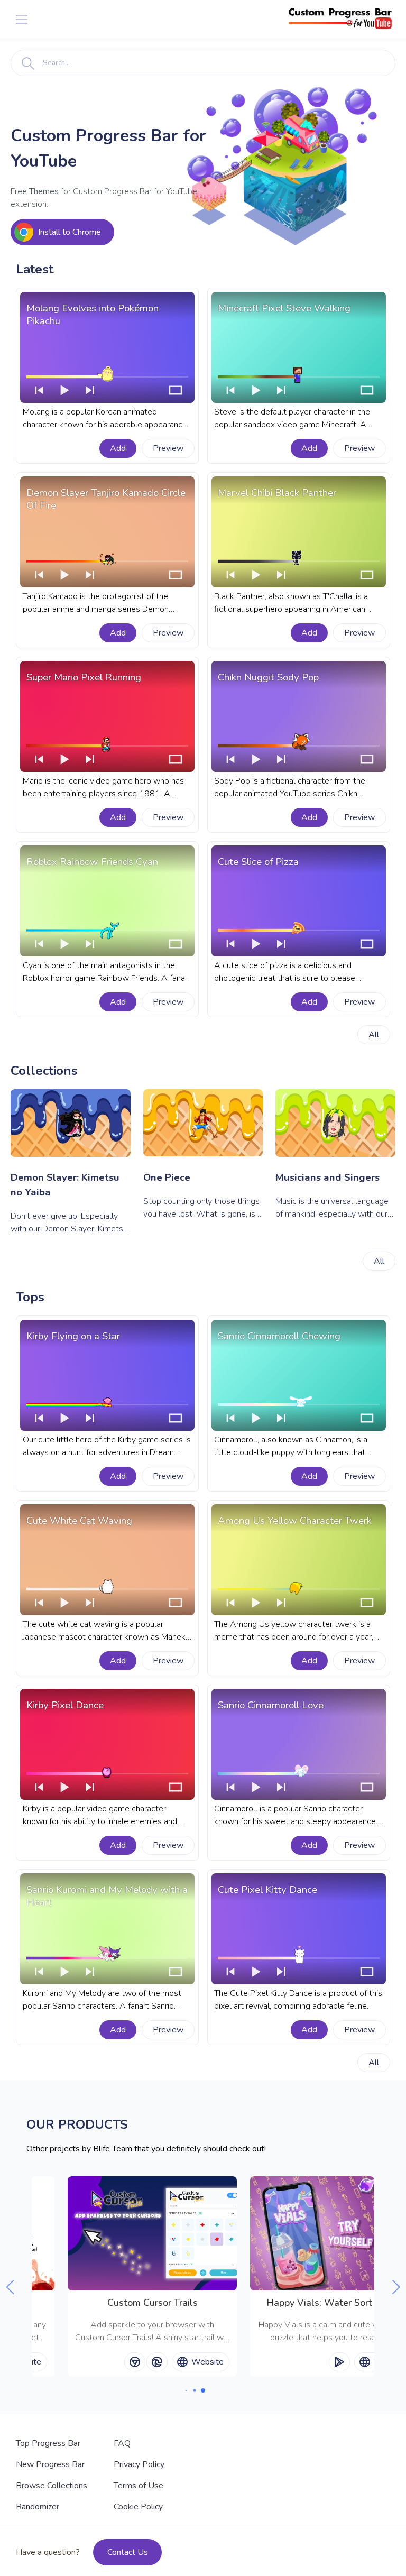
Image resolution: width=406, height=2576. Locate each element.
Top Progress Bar (48, 2443)
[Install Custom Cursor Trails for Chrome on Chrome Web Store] (135, 2362)
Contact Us (128, 2552)
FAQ (122, 2443)
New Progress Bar (50, 2464)
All (374, 1035)
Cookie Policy (138, 2507)
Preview (168, 448)
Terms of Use (139, 2486)
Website (207, 2362)
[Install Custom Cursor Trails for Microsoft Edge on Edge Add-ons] (157, 2362)
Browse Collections (52, 2486)
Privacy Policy (139, 2464)
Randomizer (38, 2507)
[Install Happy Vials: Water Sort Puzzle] (339, 2362)
